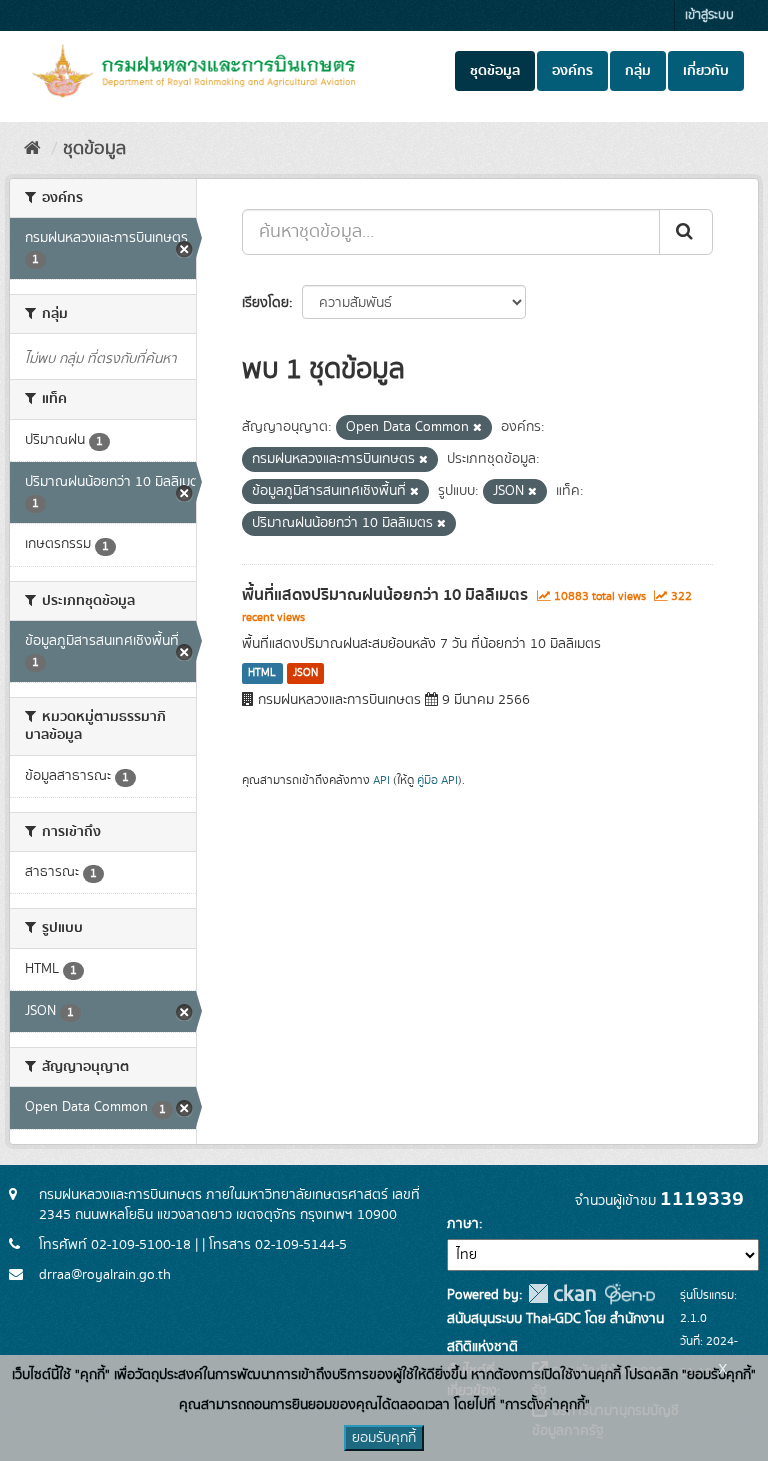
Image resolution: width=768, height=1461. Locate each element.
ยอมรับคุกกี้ (384, 1438)
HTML (262, 673)
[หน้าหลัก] (32, 149)
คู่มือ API (437, 780)
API (381, 780)
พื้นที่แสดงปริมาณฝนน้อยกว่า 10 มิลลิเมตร (385, 595)
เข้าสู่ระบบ (709, 15)
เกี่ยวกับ (706, 71)
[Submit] (686, 232)
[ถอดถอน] (477, 428)
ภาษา (463, 1224)
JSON (305, 673)
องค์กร (572, 71)
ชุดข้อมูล (495, 71)
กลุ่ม (638, 71)
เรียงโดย (265, 303)
